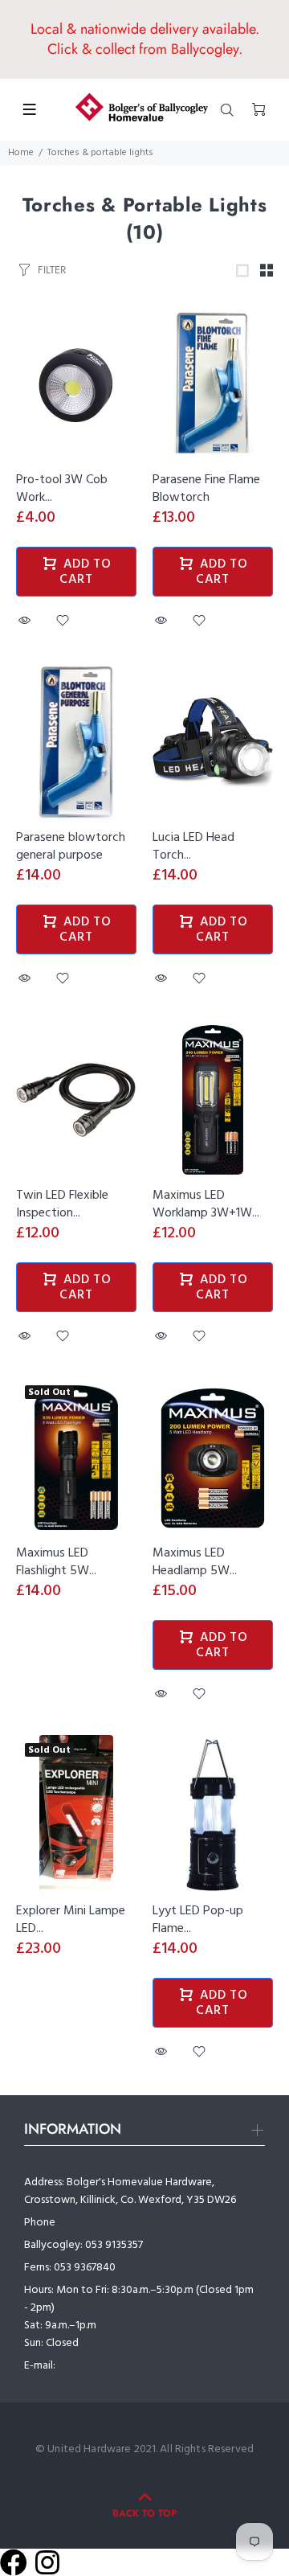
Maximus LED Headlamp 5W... (195, 1562)
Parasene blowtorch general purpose (71, 847)
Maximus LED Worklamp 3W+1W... (206, 1204)
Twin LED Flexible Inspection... (62, 1204)
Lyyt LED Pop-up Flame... (198, 1920)
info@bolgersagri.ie (105, 2366)
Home (21, 153)
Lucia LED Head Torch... (193, 847)
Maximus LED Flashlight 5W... (56, 1562)
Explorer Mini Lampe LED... (71, 1920)
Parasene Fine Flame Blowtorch (206, 489)
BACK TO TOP (144, 2513)
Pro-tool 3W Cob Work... (62, 489)
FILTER (52, 270)
